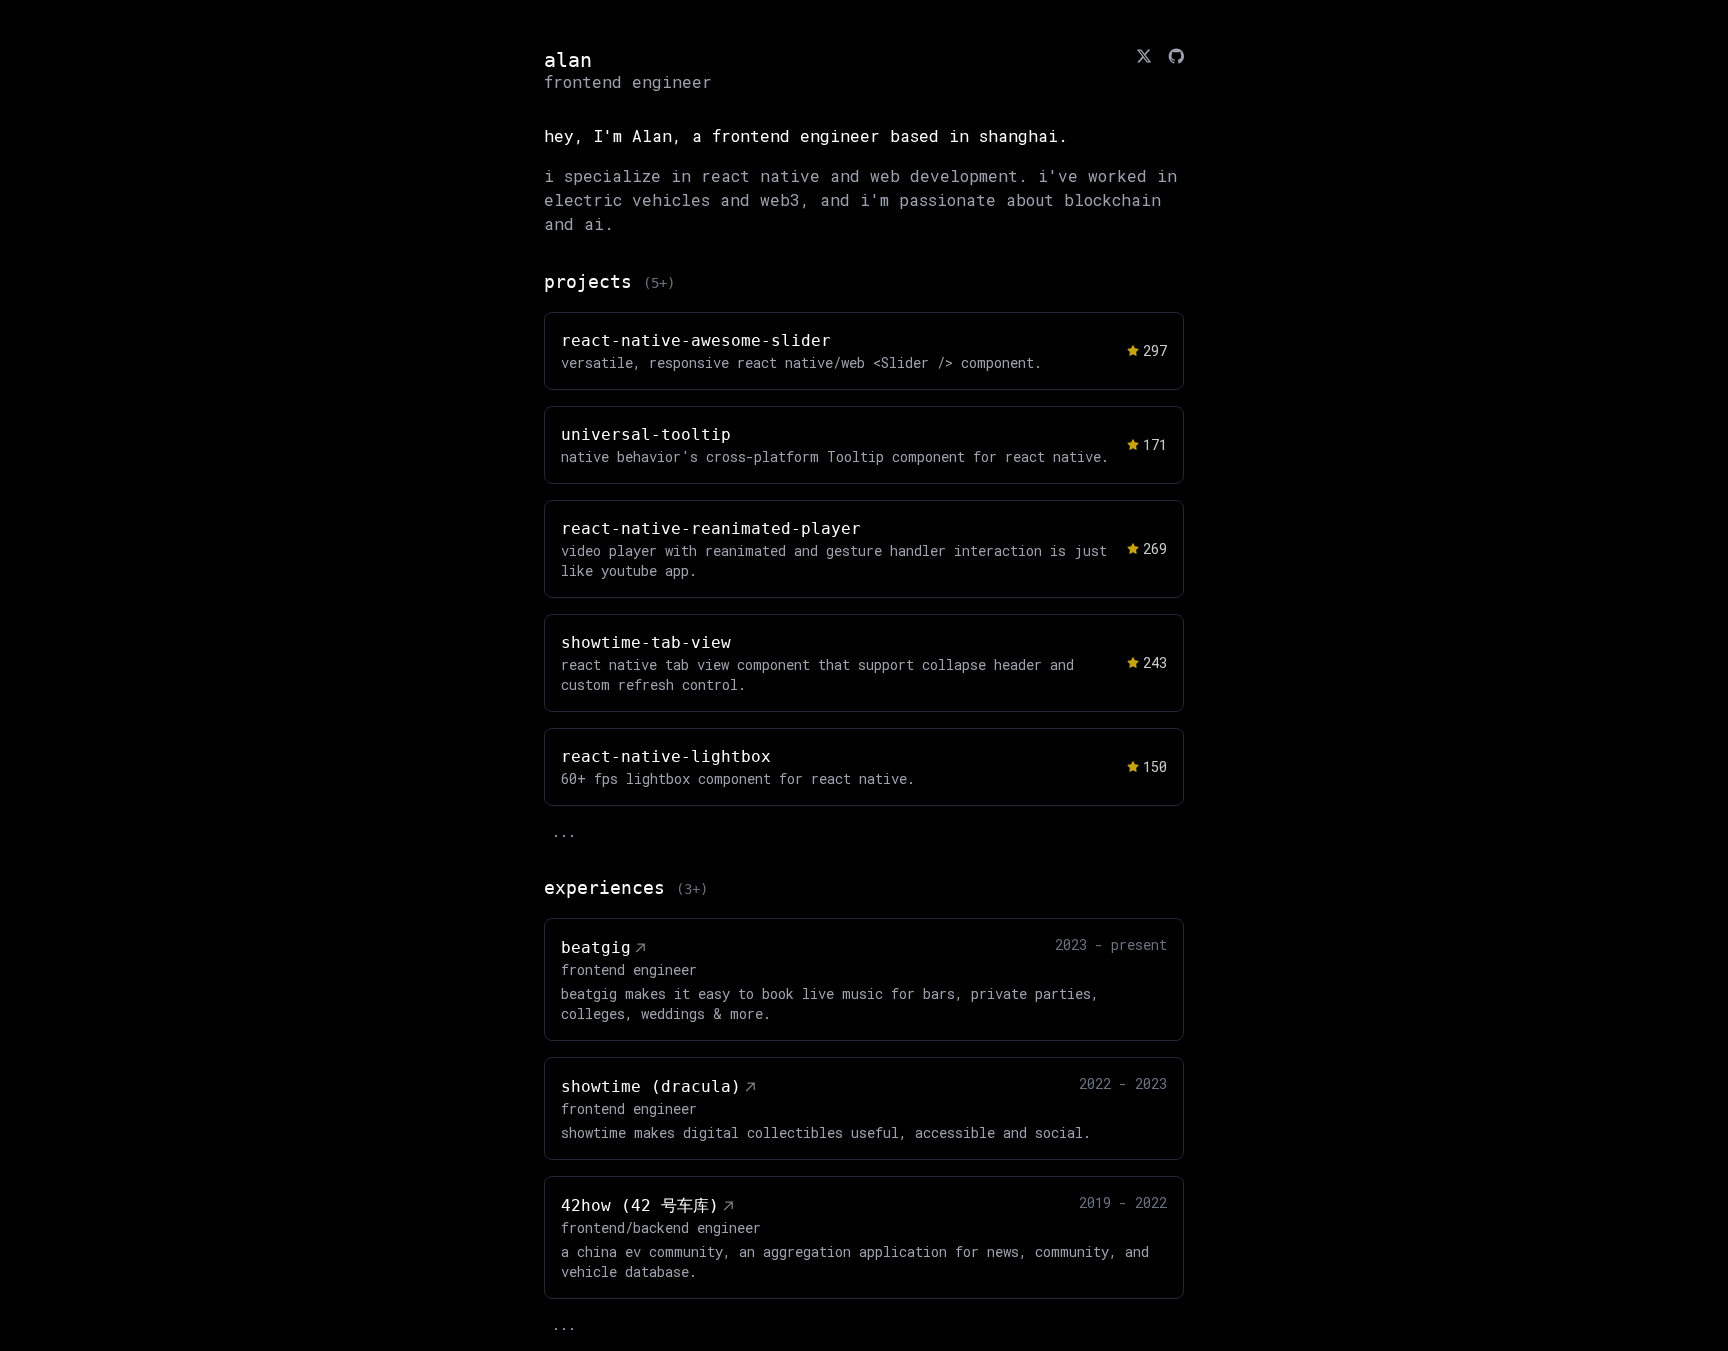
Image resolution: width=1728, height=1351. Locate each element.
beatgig (596, 947)
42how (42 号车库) (640, 1205)
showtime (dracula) (651, 1086)
